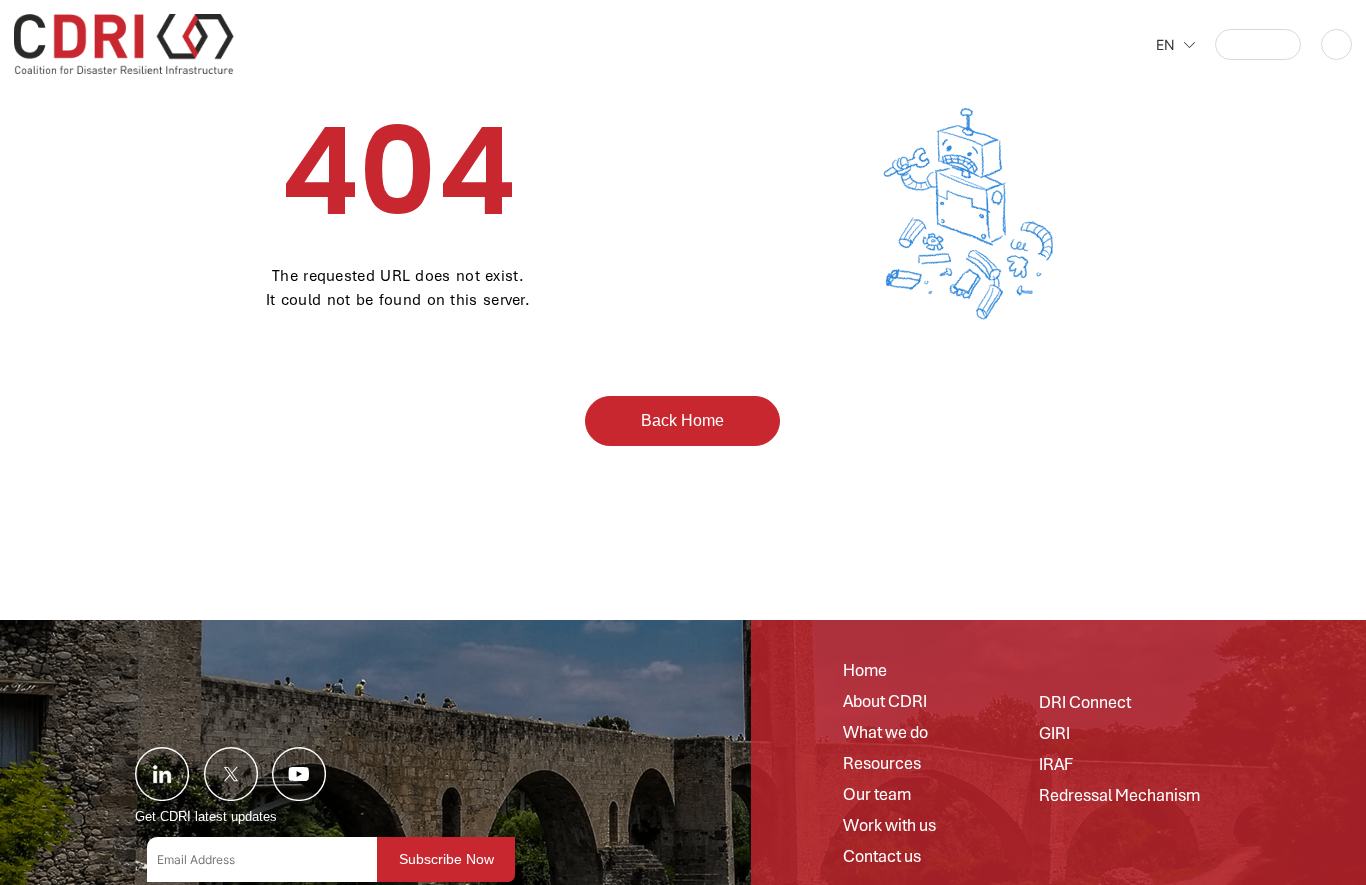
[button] (1257, 44)
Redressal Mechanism (1119, 796)
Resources (882, 764)
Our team (877, 795)
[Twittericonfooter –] (231, 774)
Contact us (882, 857)
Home (865, 671)
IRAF (1056, 765)
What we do (885, 733)
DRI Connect (1085, 703)
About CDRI (885, 702)
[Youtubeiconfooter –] (299, 774)
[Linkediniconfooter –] (162, 774)
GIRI (1054, 734)
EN (1165, 44)
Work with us (889, 826)
